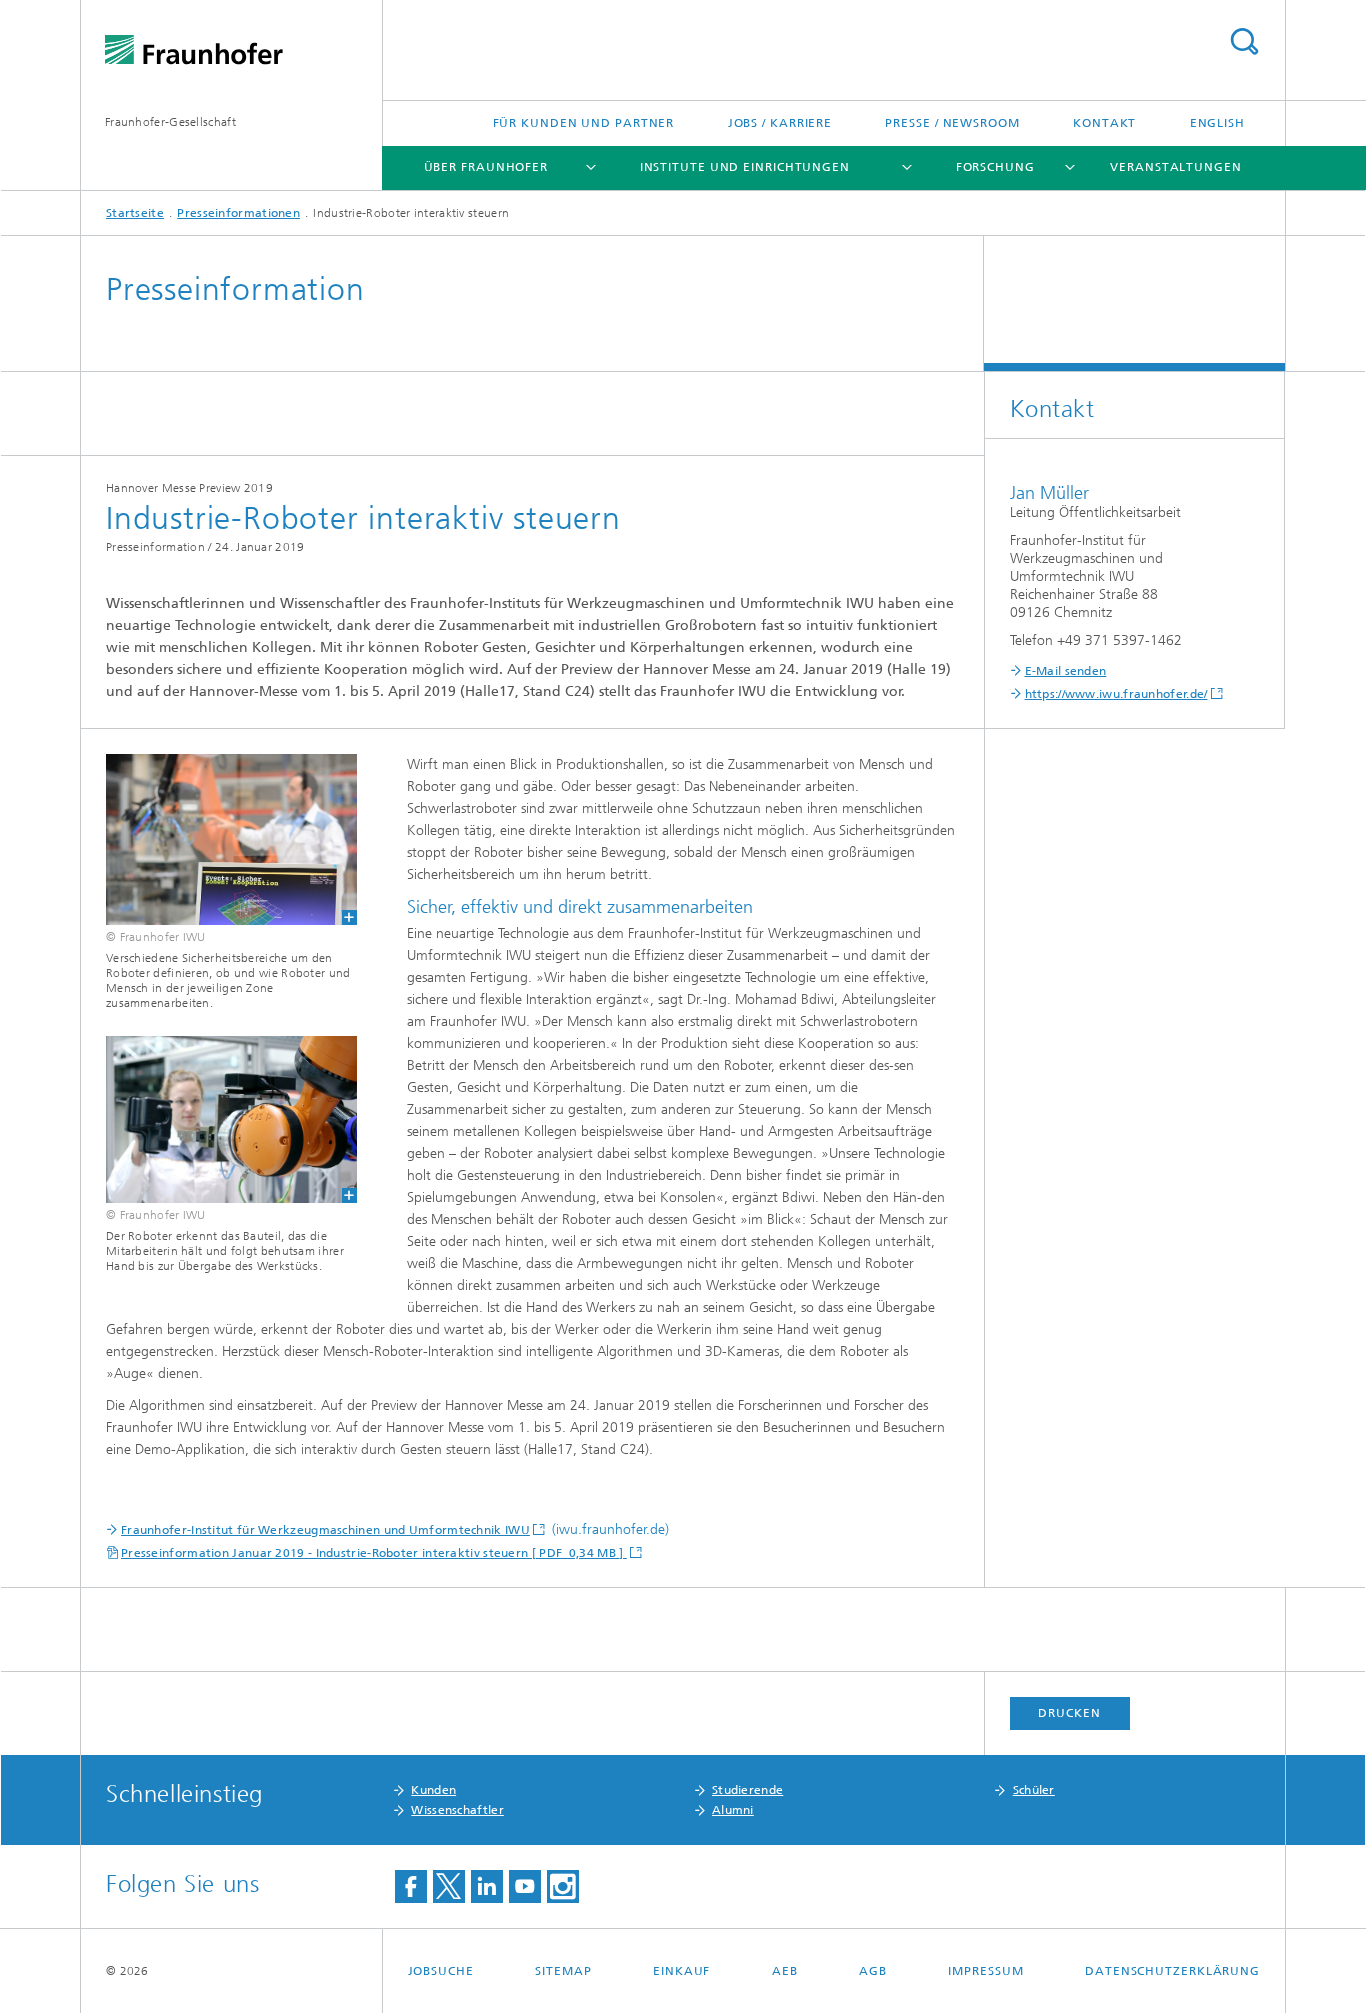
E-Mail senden (1066, 671)
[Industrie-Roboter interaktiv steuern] (219, 839)
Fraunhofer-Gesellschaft (170, 122)
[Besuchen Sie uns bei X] (449, 1886)
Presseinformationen (238, 213)
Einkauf (681, 1971)
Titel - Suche (1244, 41)
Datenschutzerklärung (1172, 1971)
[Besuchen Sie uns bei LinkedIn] (487, 1886)
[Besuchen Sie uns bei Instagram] (563, 1886)
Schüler (1034, 1790)
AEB (785, 1971)
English (1217, 123)
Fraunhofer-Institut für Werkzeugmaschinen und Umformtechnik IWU (325, 1530)
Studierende (747, 1790)
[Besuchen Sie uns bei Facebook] (411, 1886)
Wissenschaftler (457, 1810)
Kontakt (1104, 123)
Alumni (733, 1810)
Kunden (433, 1790)
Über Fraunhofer (486, 167)
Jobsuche (441, 1971)
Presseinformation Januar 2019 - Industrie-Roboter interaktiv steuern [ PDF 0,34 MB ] (374, 1553)
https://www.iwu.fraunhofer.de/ (1116, 694)
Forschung (995, 167)
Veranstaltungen (1176, 167)
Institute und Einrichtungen (745, 167)
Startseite (135, 213)
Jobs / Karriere (780, 123)
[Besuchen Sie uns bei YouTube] (525, 1886)
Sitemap (563, 1971)
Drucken (1069, 1713)
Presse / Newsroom (952, 123)
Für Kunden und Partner (584, 123)
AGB (873, 1971)
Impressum (985, 1971)
